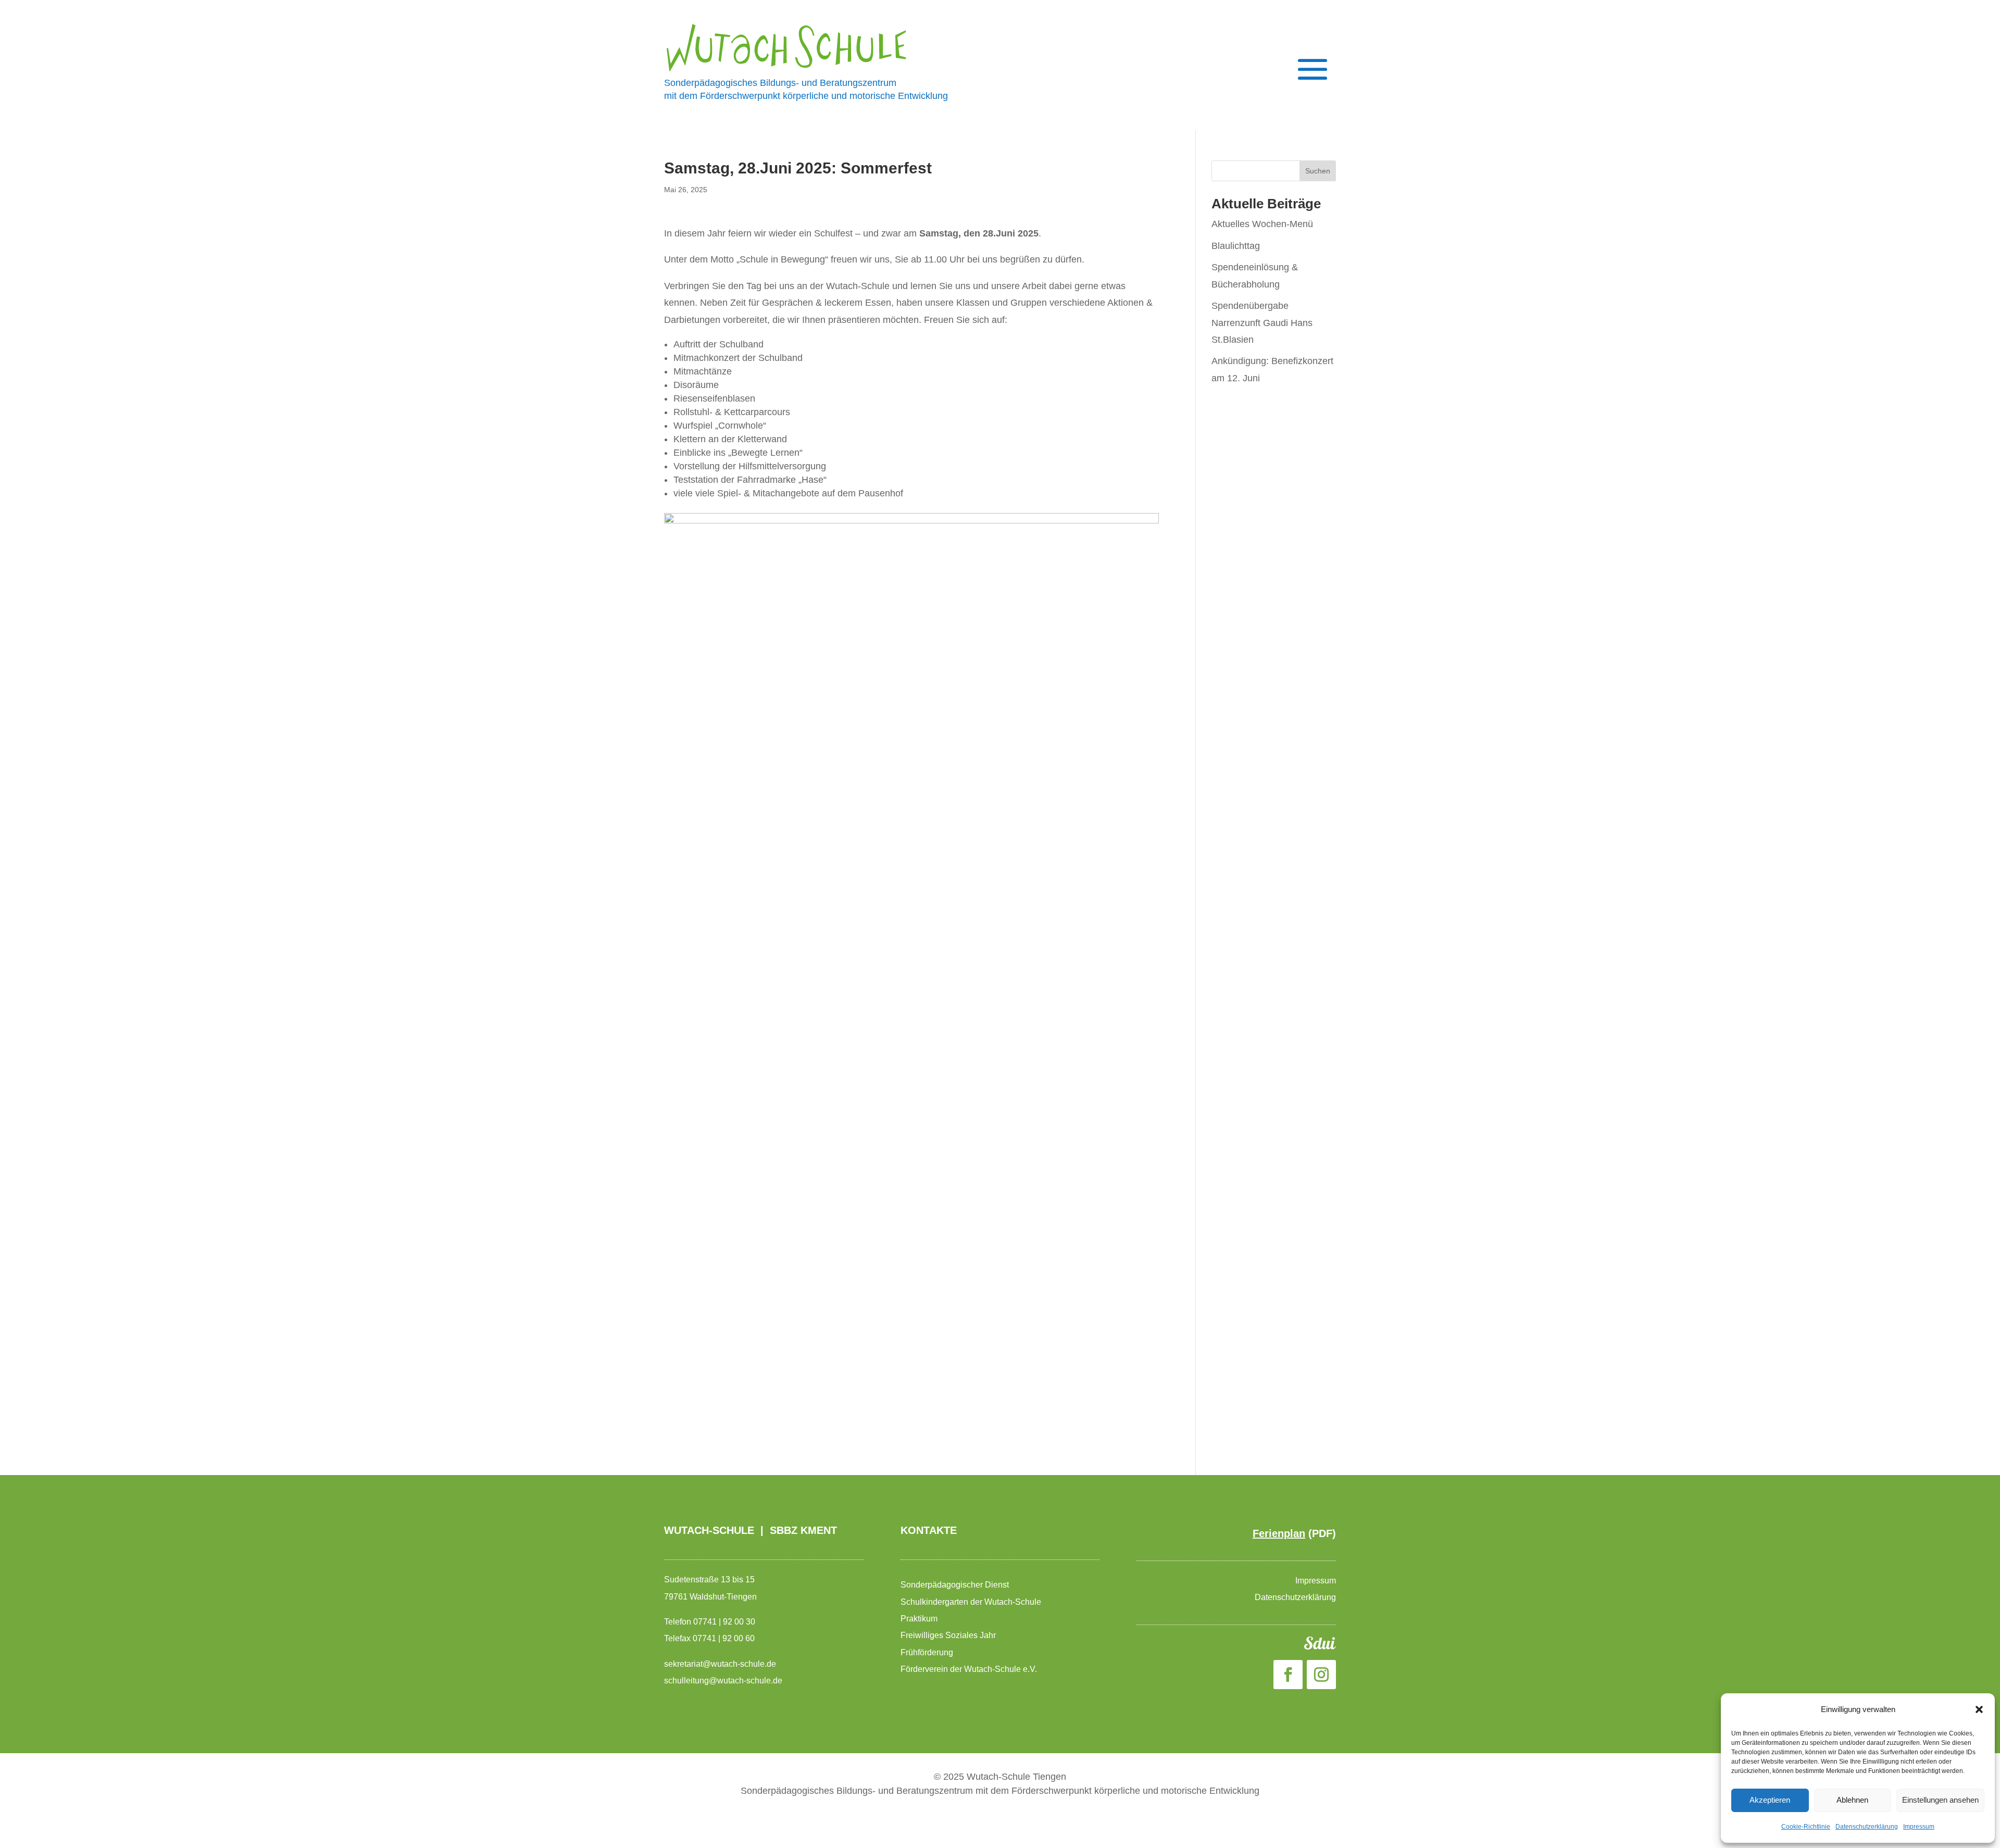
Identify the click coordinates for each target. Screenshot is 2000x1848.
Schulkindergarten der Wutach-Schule (972, 1602)
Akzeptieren (1770, 1800)
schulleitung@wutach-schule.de (723, 1681)
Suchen (1318, 171)
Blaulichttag (1236, 246)
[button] (1979, 1709)
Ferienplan (1279, 1533)
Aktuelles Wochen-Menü (1262, 224)
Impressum (1919, 1827)
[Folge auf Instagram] (1321, 1675)
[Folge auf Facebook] (1288, 1675)
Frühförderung (927, 1652)
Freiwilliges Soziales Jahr (949, 1635)
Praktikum (919, 1619)
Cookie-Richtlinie (1806, 1827)
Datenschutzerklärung (1867, 1827)
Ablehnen (1852, 1800)
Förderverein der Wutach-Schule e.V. (970, 1669)
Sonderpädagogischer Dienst (956, 1585)
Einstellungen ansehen (1940, 1800)
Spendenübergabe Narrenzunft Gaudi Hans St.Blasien (1262, 323)
